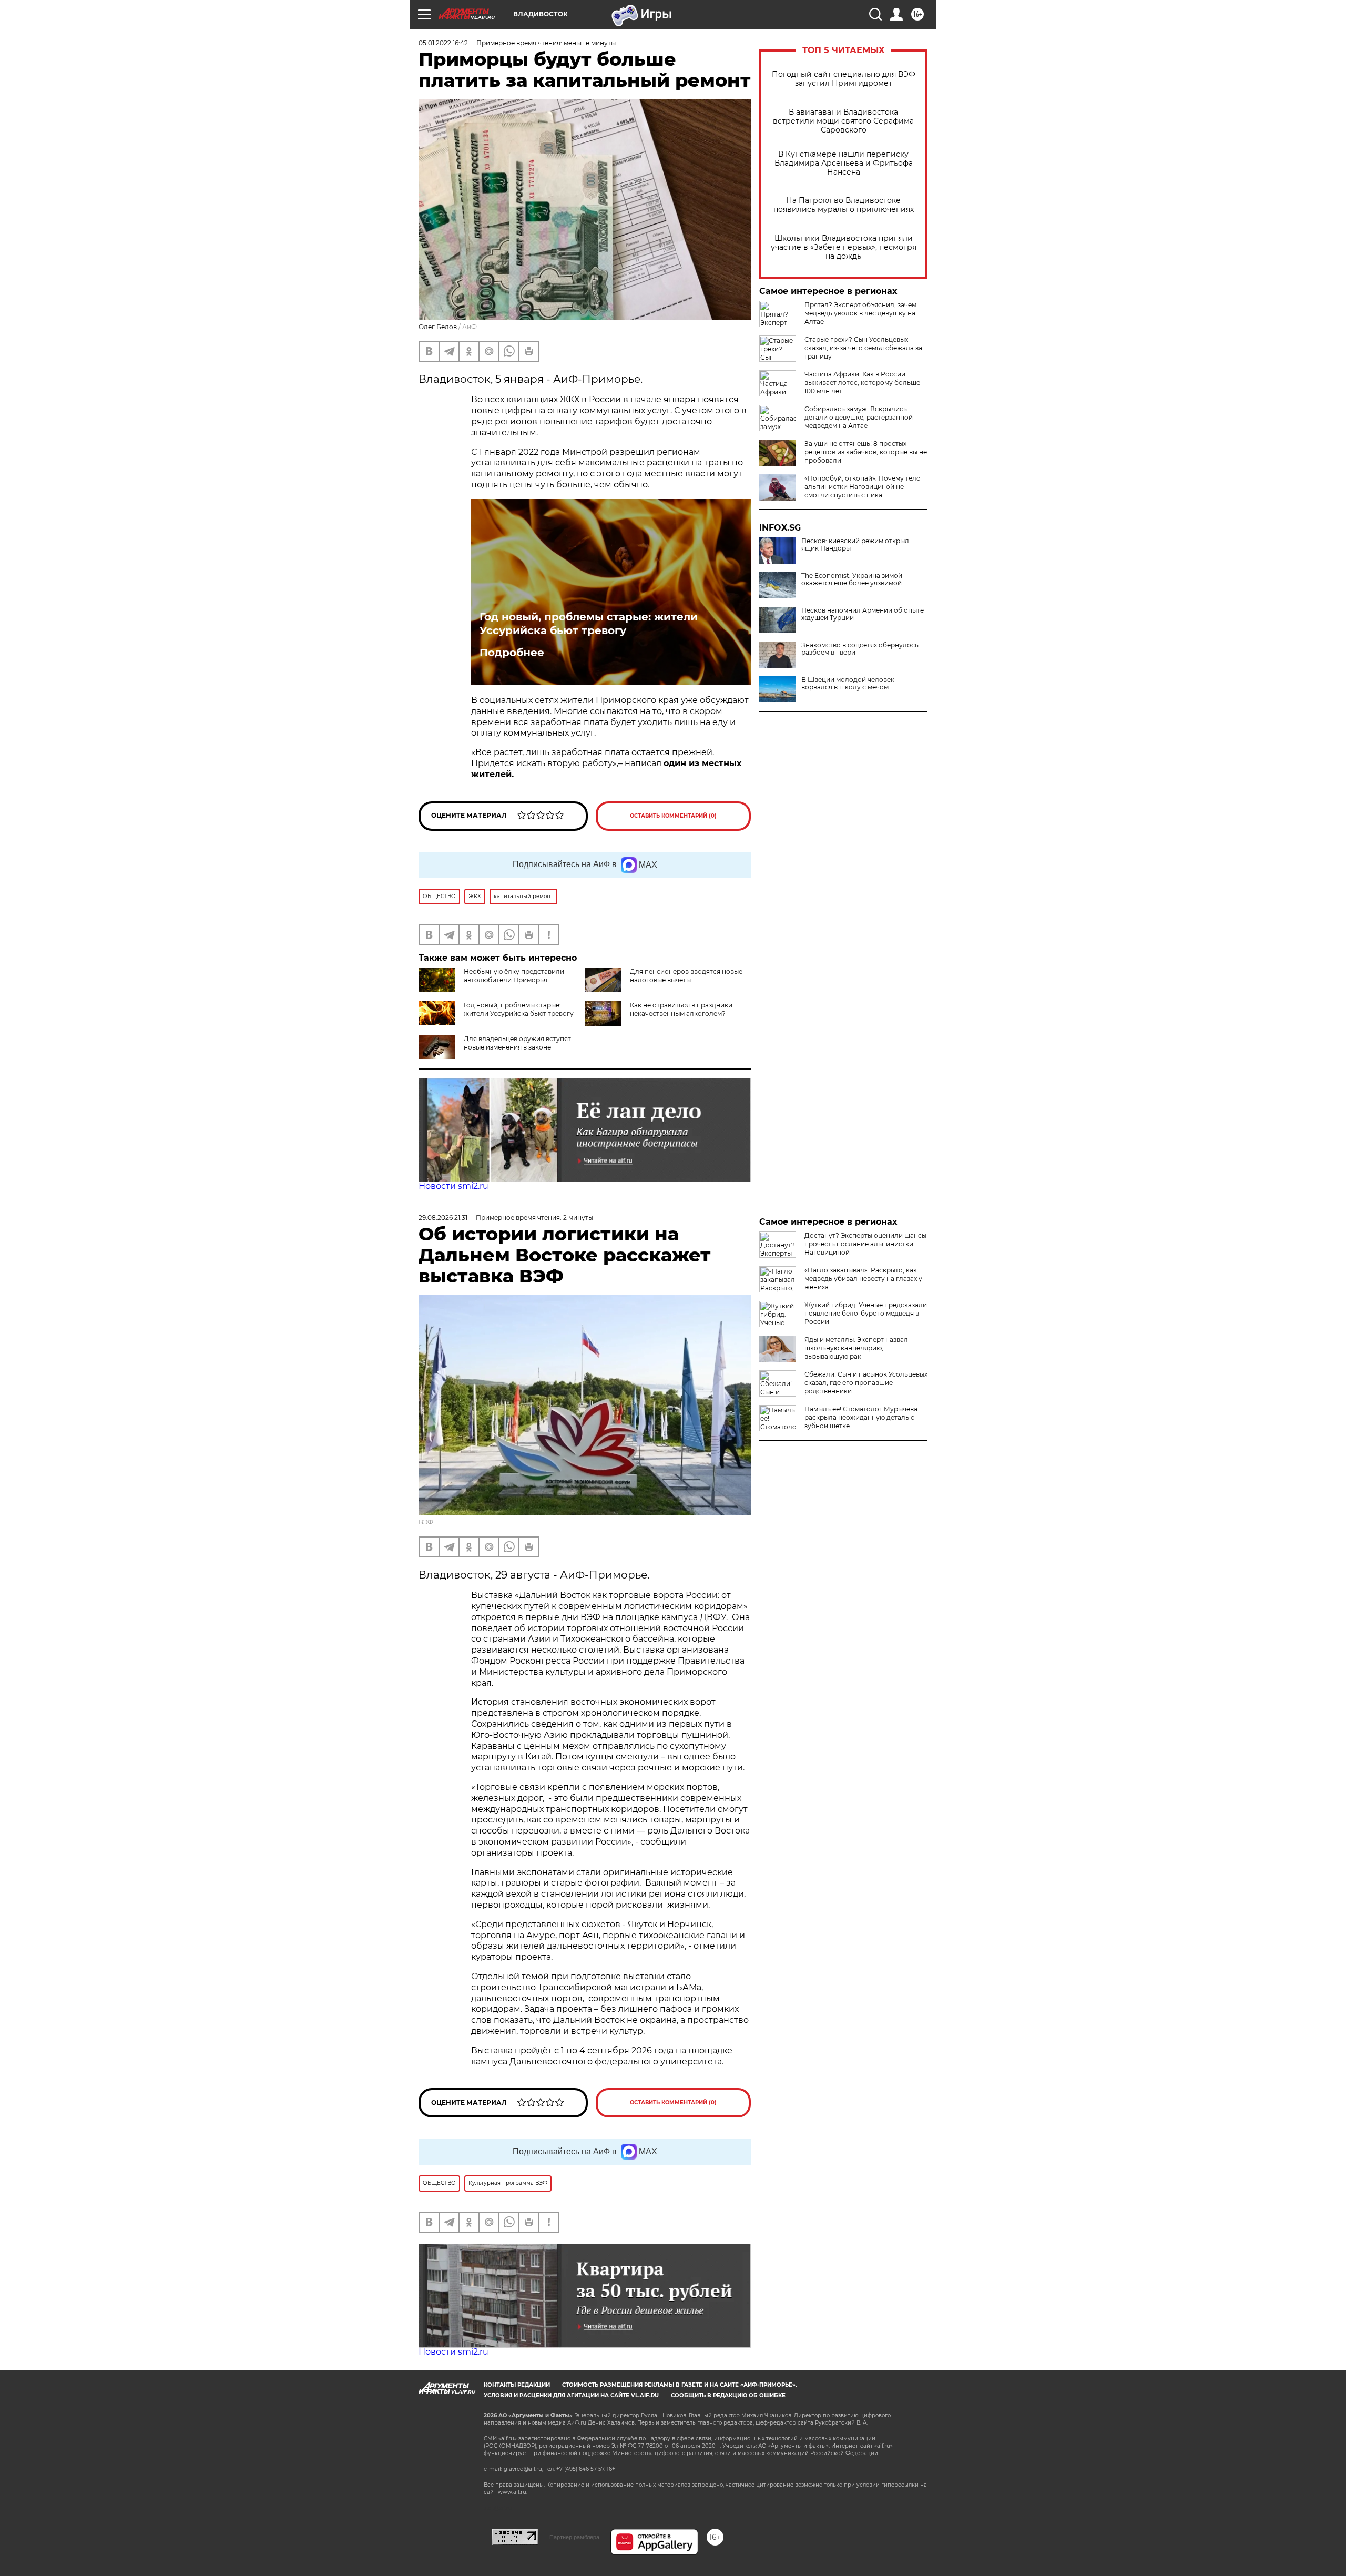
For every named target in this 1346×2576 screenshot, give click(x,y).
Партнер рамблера (574, 2537)
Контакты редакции (517, 2385)
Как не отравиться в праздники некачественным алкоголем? (681, 1009)
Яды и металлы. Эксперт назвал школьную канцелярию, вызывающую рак (856, 1348)
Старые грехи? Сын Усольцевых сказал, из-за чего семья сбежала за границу (863, 348)
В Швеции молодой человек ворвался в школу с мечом (848, 684)
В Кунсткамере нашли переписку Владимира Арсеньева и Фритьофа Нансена (844, 163)
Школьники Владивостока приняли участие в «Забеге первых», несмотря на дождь (844, 247)
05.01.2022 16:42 (443, 43)
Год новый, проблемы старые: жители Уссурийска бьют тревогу (589, 624)
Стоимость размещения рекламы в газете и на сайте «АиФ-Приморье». (680, 2385)
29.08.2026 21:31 (443, 1218)
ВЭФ (426, 1522)
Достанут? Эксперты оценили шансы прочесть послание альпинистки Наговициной (865, 1244)
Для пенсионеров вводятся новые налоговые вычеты (686, 976)
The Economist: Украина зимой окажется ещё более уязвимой (852, 579)
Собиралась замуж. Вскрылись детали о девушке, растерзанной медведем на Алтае (859, 417)
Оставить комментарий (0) (673, 816)
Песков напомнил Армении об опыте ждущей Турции (863, 614)
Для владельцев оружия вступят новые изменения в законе (517, 1043)
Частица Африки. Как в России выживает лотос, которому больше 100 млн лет (862, 383)
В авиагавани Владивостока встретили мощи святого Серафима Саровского (843, 121)
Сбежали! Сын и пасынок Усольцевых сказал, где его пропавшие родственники (866, 1383)
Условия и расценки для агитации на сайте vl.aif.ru (571, 2395)
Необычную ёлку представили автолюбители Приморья (514, 976)
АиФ (470, 327)
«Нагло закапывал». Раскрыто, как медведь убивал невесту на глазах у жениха (863, 1279)
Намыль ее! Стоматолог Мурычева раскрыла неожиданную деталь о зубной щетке (861, 1417)
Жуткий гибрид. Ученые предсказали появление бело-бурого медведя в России (866, 1313)
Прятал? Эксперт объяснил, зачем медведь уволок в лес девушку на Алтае (860, 313)
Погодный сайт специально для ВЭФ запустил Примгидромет (844, 79)
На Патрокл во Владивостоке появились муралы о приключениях (844, 205)
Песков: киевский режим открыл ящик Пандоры (855, 545)
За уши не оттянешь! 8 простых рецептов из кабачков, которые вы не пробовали (866, 452)
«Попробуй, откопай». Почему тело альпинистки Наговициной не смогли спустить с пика (863, 487)
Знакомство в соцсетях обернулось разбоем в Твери (860, 649)
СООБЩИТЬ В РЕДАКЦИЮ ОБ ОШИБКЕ (728, 2395)
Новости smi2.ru (453, 1186)
